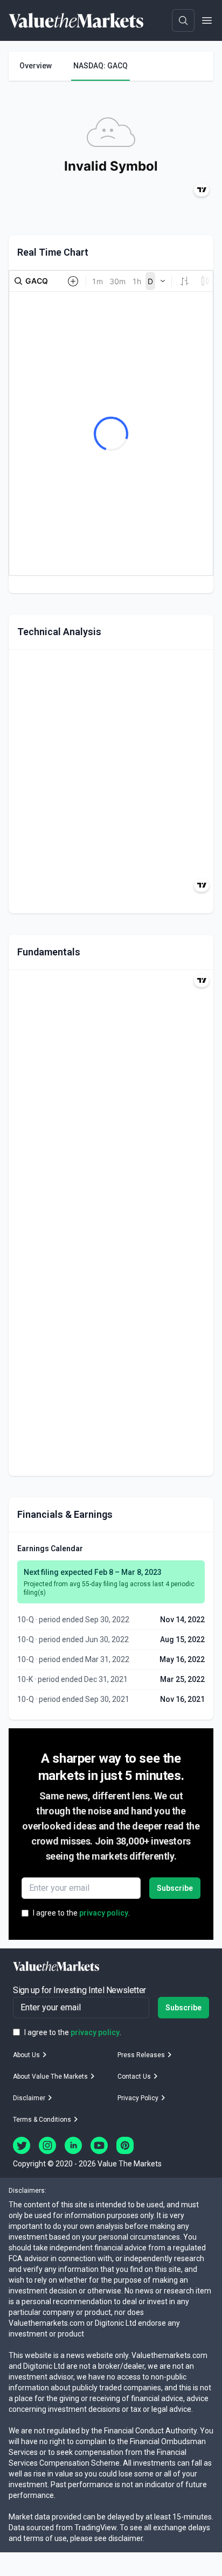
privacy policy (104, 1913)
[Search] (183, 20)
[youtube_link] (99, 2145)
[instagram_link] (47, 2145)
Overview (36, 66)
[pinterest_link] (125, 2145)
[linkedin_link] (73, 2145)
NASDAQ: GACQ (100, 66)
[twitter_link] (22, 2145)
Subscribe (175, 1888)
